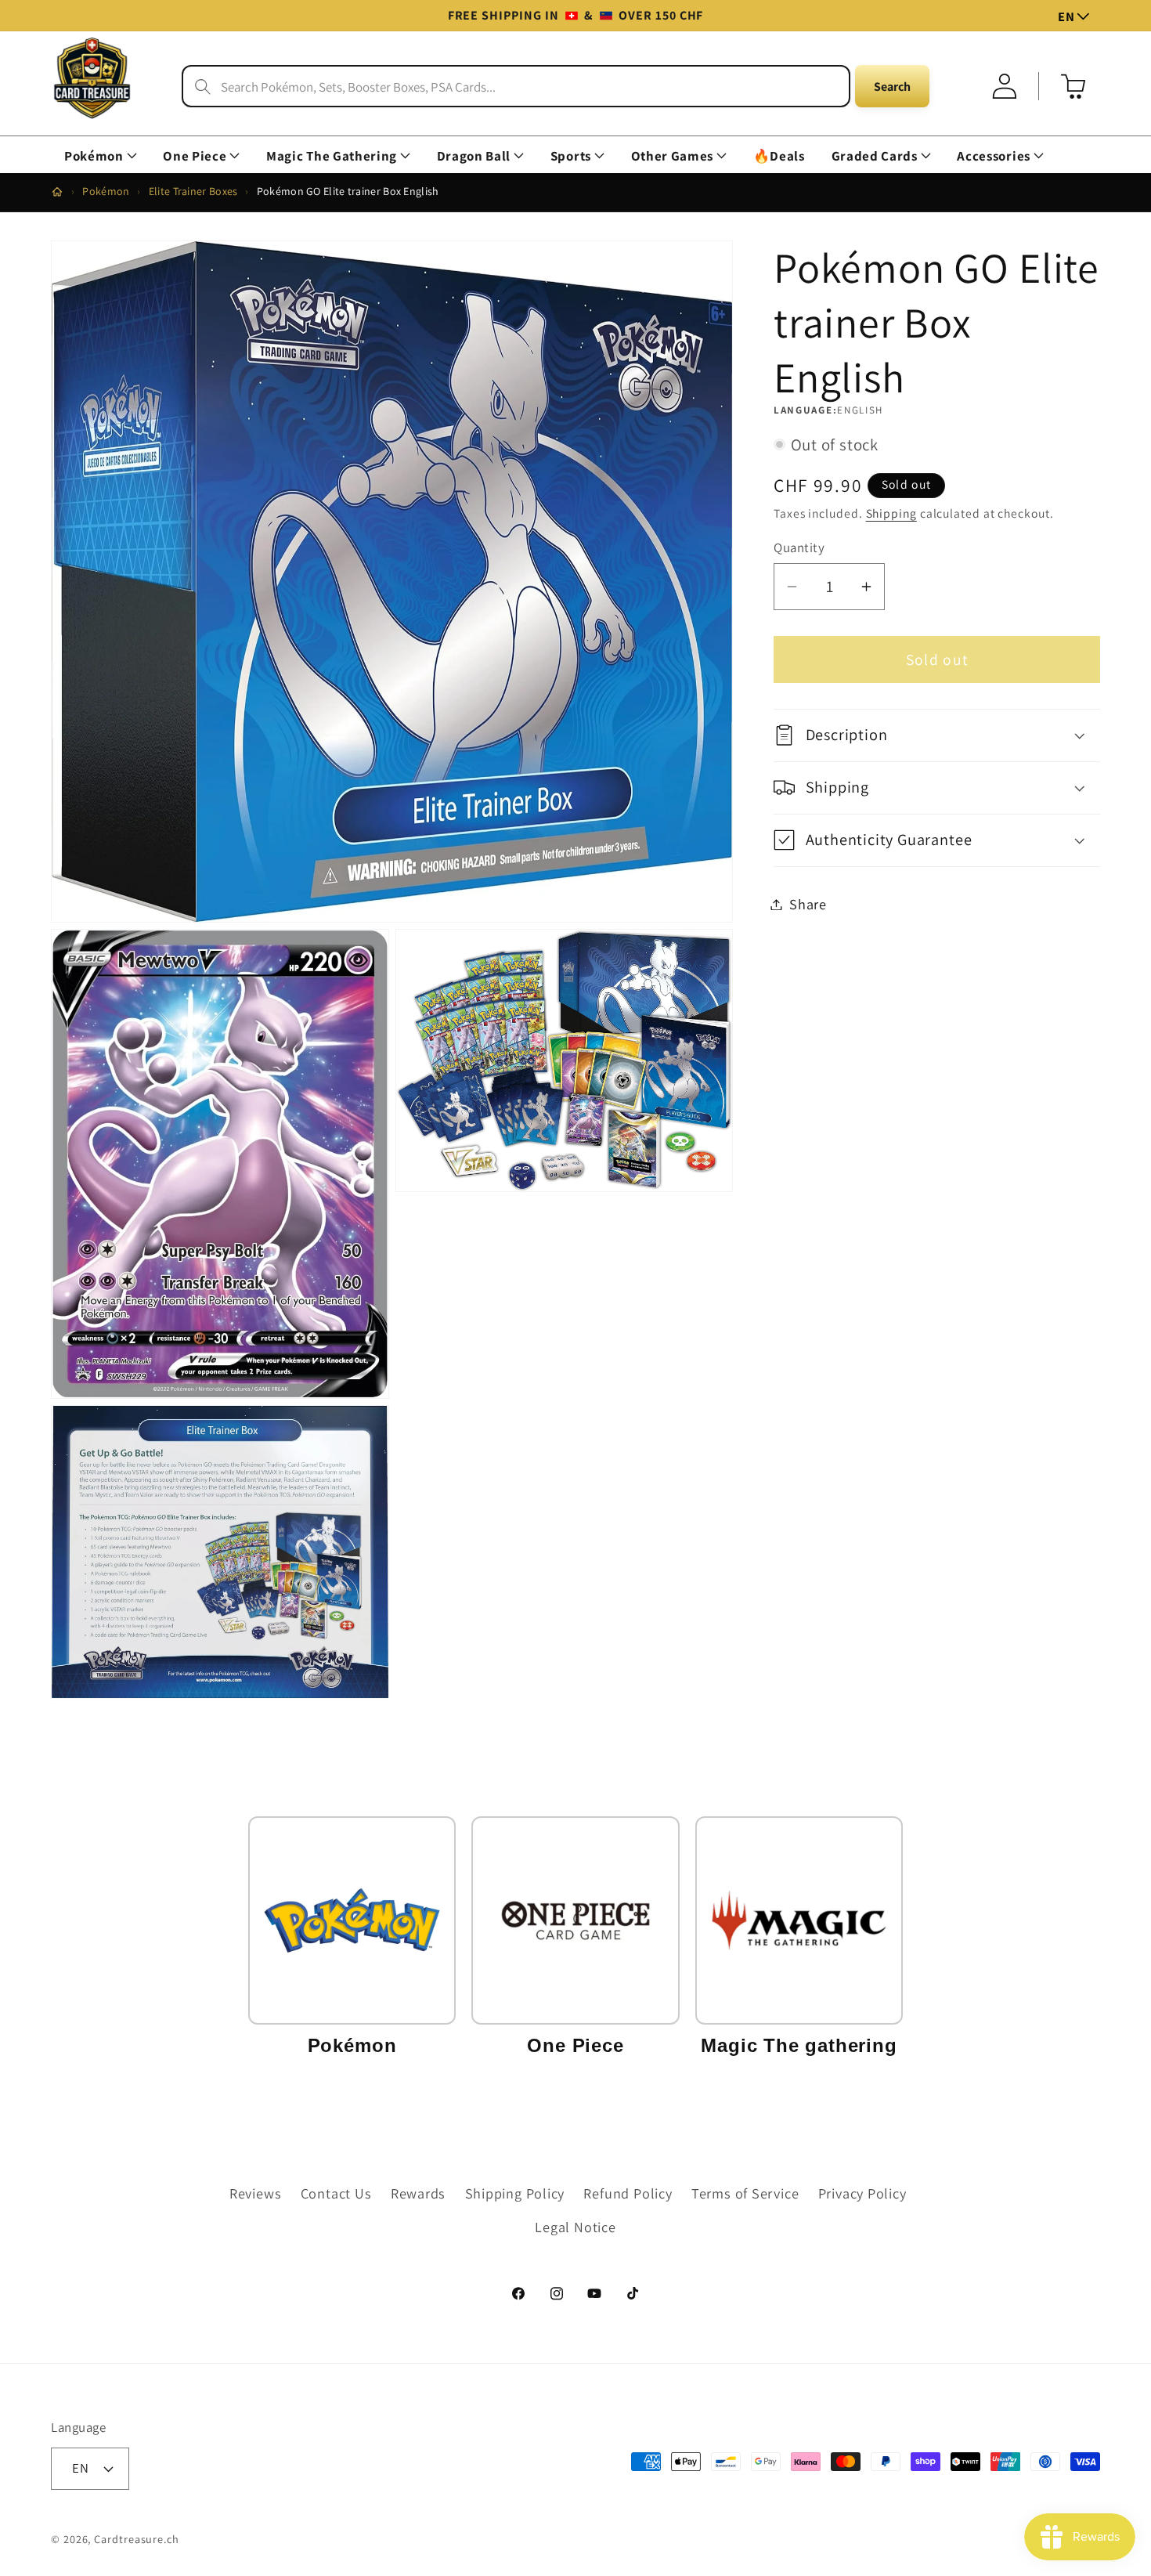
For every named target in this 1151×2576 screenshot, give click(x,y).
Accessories (993, 156)
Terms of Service (745, 2193)
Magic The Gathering (332, 156)
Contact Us (336, 2193)
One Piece (195, 156)
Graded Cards (875, 156)
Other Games (672, 156)
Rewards (418, 2193)
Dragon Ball (474, 156)
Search (892, 87)
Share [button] (808, 904)
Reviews (255, 2193)
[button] (100, 156)
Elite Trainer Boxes (193, 191)
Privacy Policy (862, 2193)
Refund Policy (628, 2193)
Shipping (891, 513)
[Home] (57, 192)
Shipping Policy (515, 2193)
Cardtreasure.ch (137, 2539)
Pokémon (94, 156)
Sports (571, 156)
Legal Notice (575, 2227)
